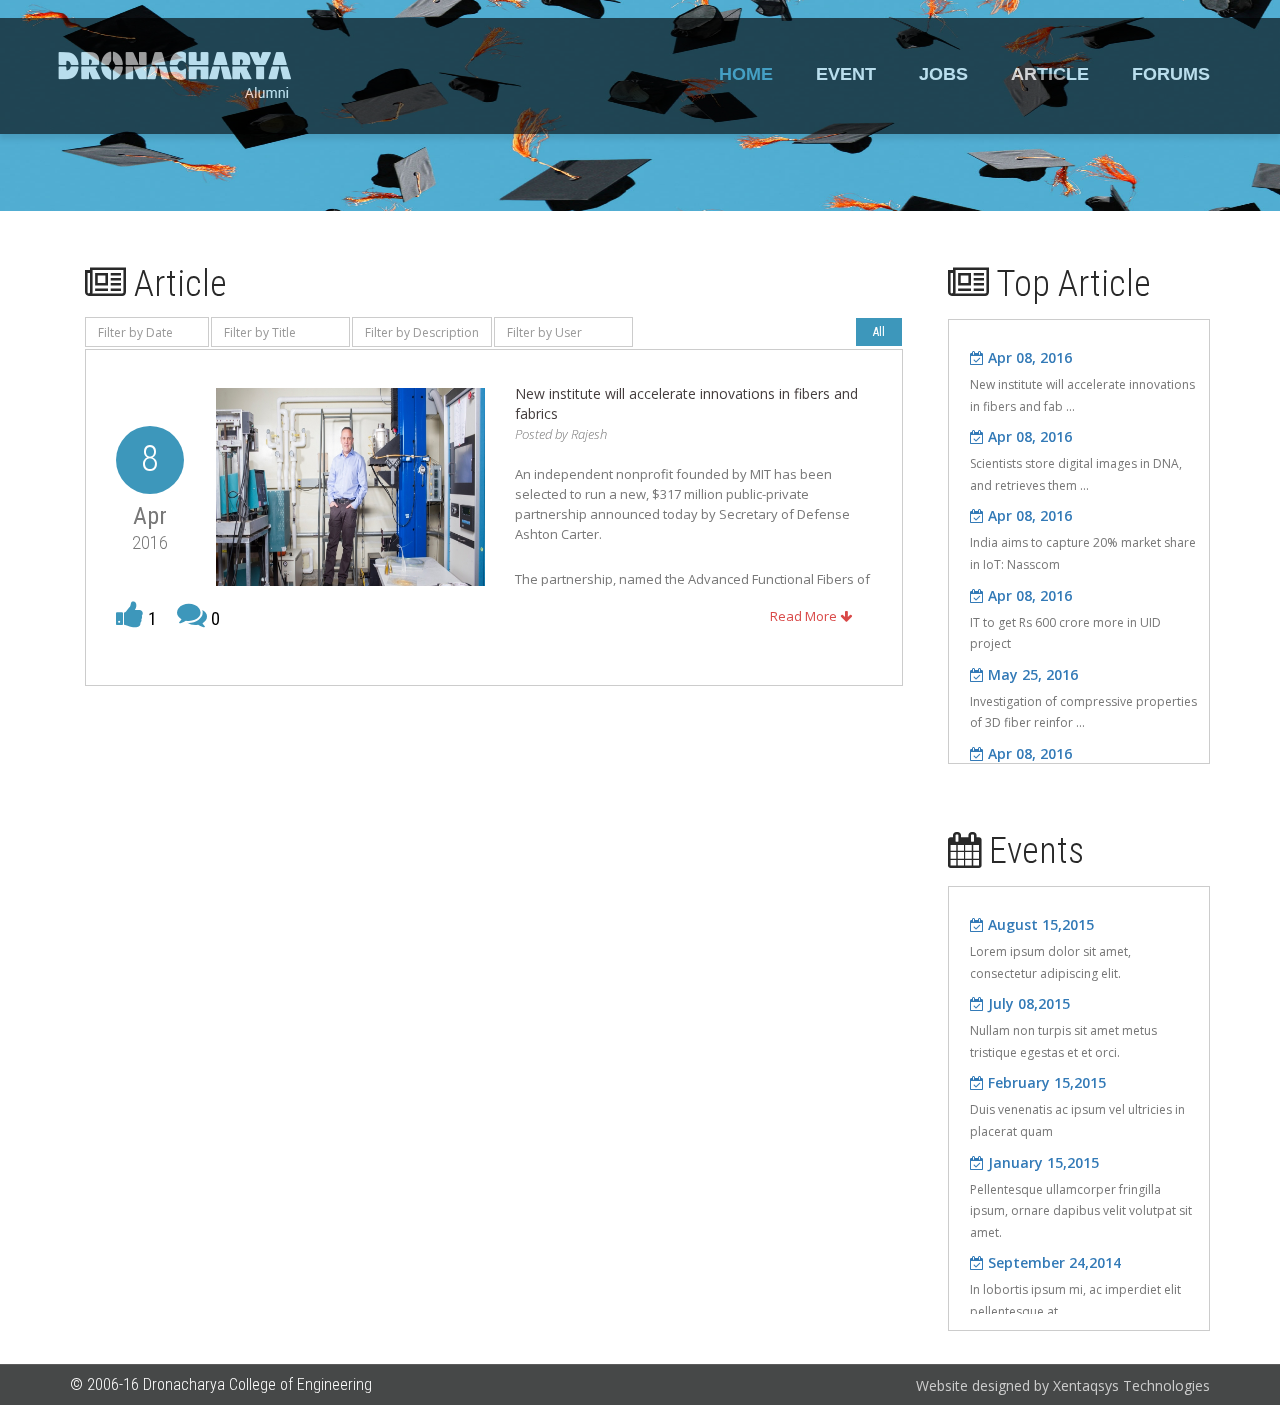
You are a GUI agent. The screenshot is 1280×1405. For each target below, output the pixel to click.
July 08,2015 (1027, 1003)
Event (846, 74)
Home (746, 74)
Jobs (943, 74)
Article (1050, 74)
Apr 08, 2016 (1028, 357)
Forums (1171, 74)
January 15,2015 (1041, 1162)
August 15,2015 (1039, 924)
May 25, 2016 (1031, 674)
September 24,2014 (1052, 1262)
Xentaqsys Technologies (1131, 1385)
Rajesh (589, 434)
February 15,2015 (1045, 1082)
